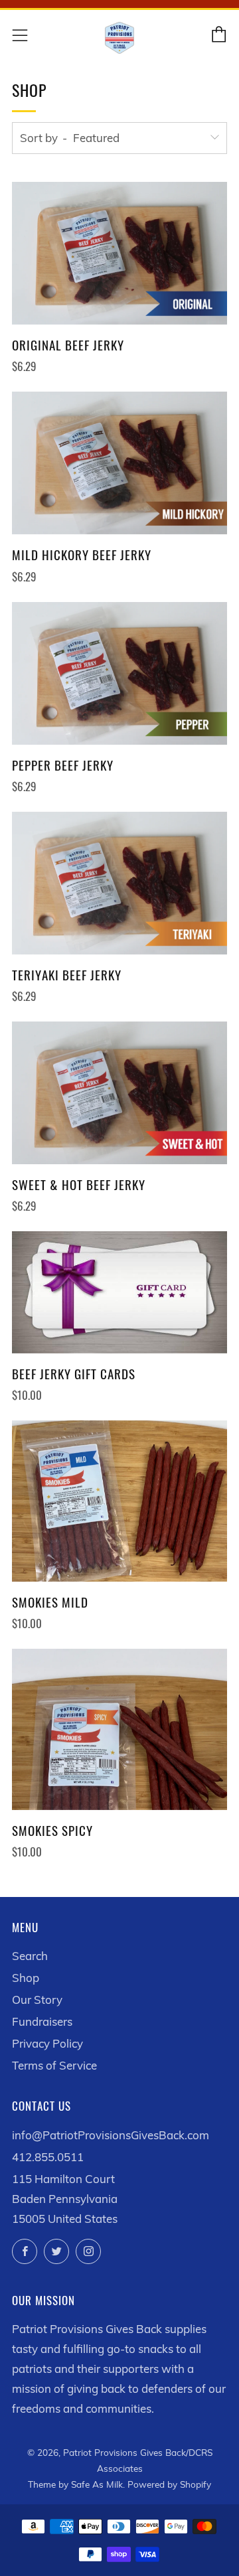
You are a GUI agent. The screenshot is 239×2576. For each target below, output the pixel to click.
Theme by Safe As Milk (75, 2484)
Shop (26, 1978)
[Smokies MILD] (119, 1501)
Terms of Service (54, 2065)
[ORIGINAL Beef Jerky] (119, 253)
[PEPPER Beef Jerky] (119, 673)
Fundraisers (42, 2021)
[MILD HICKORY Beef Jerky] (119, 463)
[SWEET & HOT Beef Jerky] (119, 1093)
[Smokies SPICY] (119, 1729)
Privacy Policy (47, 2043)
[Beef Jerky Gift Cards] (119, 1292)
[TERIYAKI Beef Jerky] (119, 883)
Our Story (37, 2000)
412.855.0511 (48, 2157)
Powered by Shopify (169, 2484)
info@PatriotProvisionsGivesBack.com (111, 2135)
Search (30, 1956)
